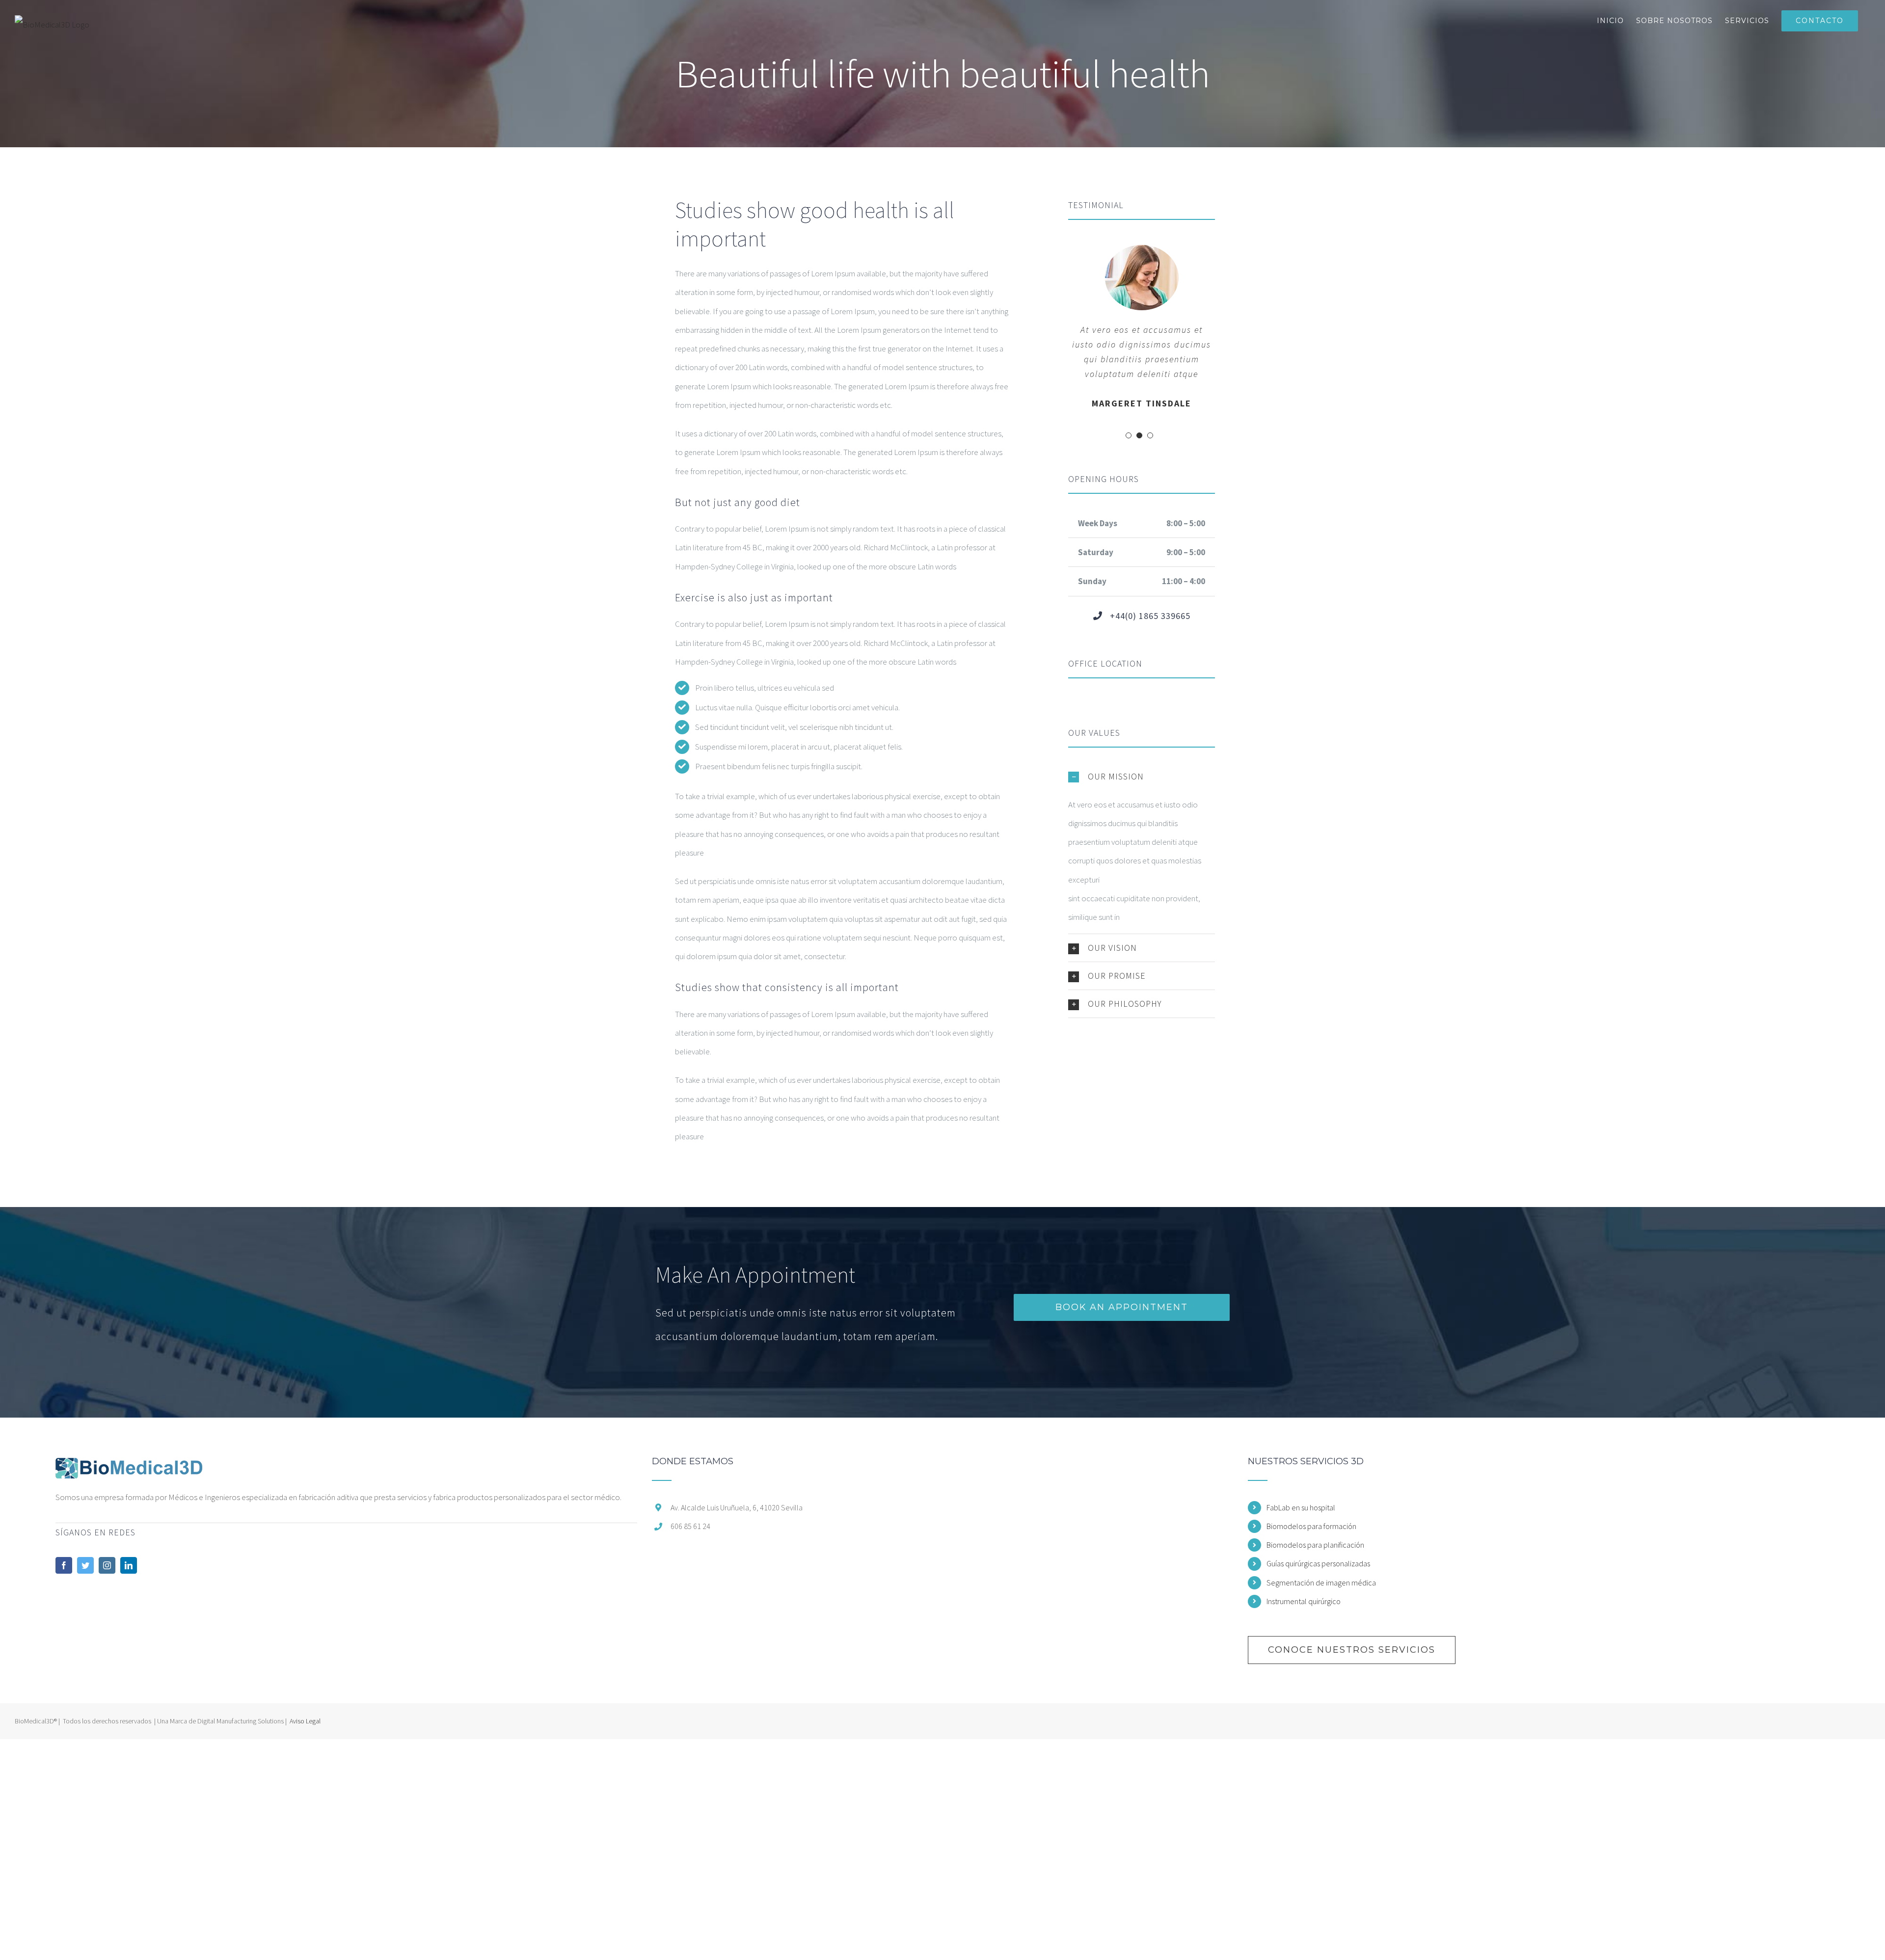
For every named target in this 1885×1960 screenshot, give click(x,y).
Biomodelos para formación (1311, 1526)
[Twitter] (85, 1565)
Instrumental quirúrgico (1304, 1601)
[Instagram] (107, 1565)
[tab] (1142, 777)
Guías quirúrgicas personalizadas (1318, 1563)
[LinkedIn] (129, 1565)
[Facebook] (64, 1565)
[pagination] (1129, 435)
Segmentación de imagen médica (1321, 1583)
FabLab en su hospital (1301, 1507)
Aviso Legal (305, 1721)
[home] (129, 1466)
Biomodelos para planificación (1315, 1545)
